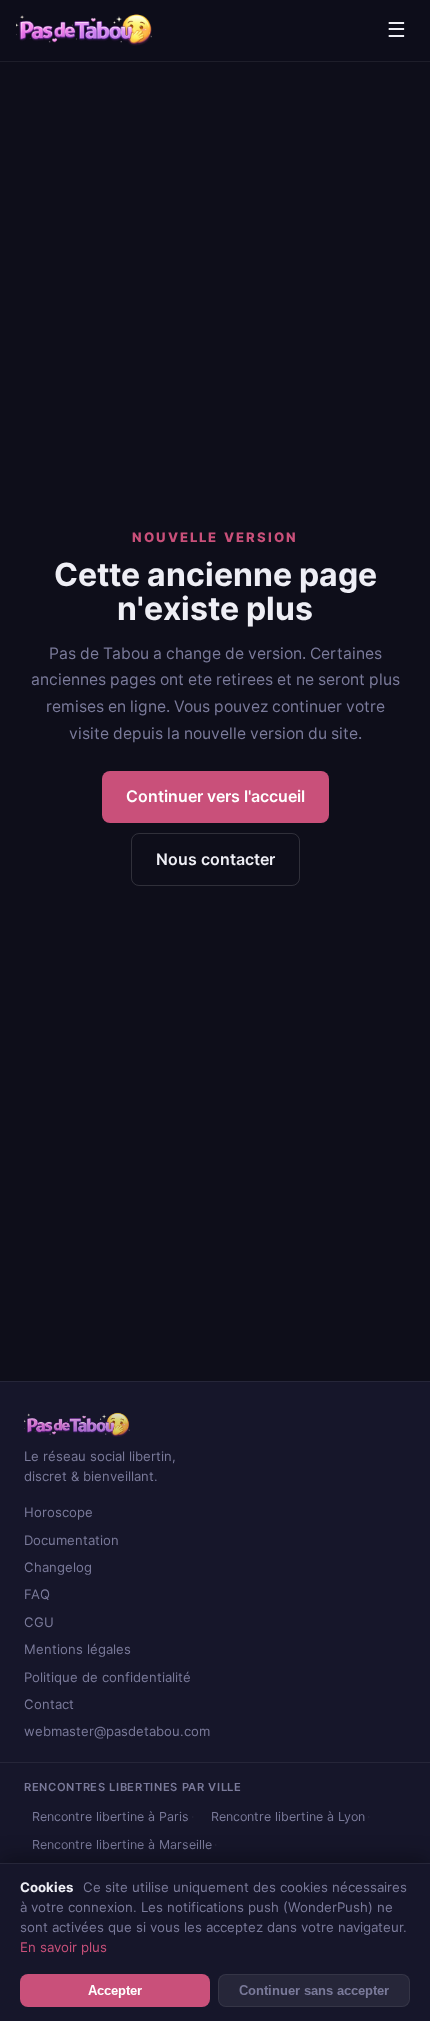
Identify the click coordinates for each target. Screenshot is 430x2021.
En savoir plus (63, 1947)
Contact (49, 1704)
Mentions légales (77, 1649)
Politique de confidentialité (107, 1677)
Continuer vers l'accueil (215, 796)
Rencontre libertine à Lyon (288, 1816)
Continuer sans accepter (314, 1990)
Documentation (71, 1540)
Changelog (58, 1567)
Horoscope (58, 1512)
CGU (39, 1622)
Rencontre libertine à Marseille (122, 1844)
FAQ (37, 1594)
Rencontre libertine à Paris (110, 1816)
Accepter (115, 1990)
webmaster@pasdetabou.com (117, 1731)
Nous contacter (215, 859)
